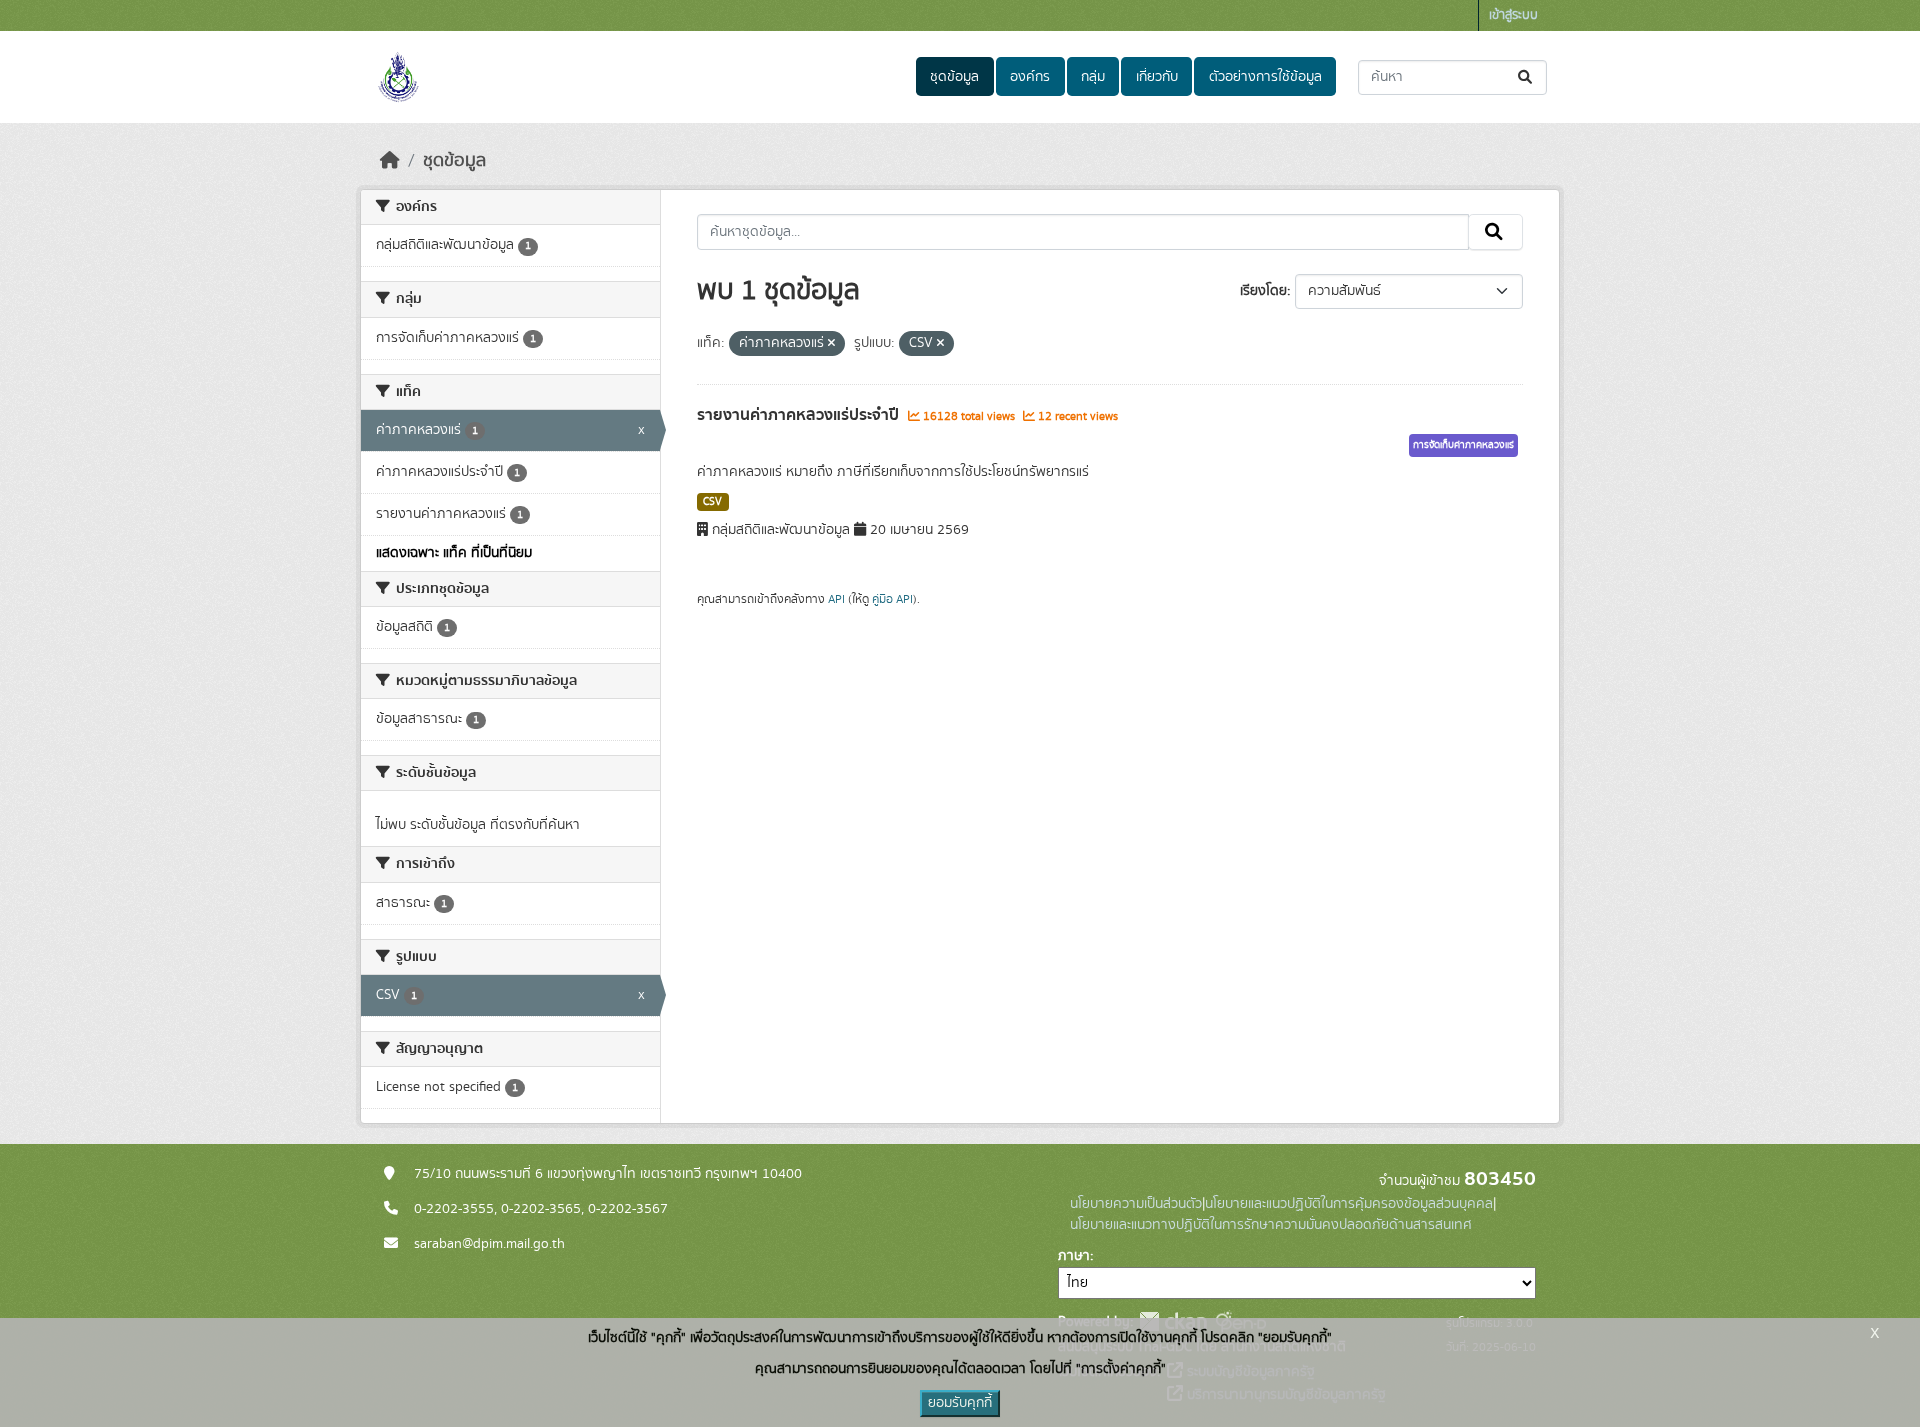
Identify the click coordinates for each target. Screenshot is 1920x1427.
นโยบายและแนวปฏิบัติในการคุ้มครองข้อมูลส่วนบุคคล (1349, 1204)
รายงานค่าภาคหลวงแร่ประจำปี (800, 415)
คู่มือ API (892, 599)
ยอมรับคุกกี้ (960, 1403)
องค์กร (1030, 77)
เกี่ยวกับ (1157, 77)
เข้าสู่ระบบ (1513, 15)
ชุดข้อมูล (954, 77)
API (836, 599)
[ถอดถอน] (831, 344)
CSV (712, 502)
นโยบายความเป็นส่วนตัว (1136, 1204)
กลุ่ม (1093, 77)
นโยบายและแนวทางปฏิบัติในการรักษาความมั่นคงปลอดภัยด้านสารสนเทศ (1271, 1225)
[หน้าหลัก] (390, 161)
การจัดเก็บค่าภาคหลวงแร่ (1463, 445)
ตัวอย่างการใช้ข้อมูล (1265, 77)
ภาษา (1074, 1256)
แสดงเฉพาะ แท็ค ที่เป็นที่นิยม (454, 553)
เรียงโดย (1263, 291)
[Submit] (1526, 77)
